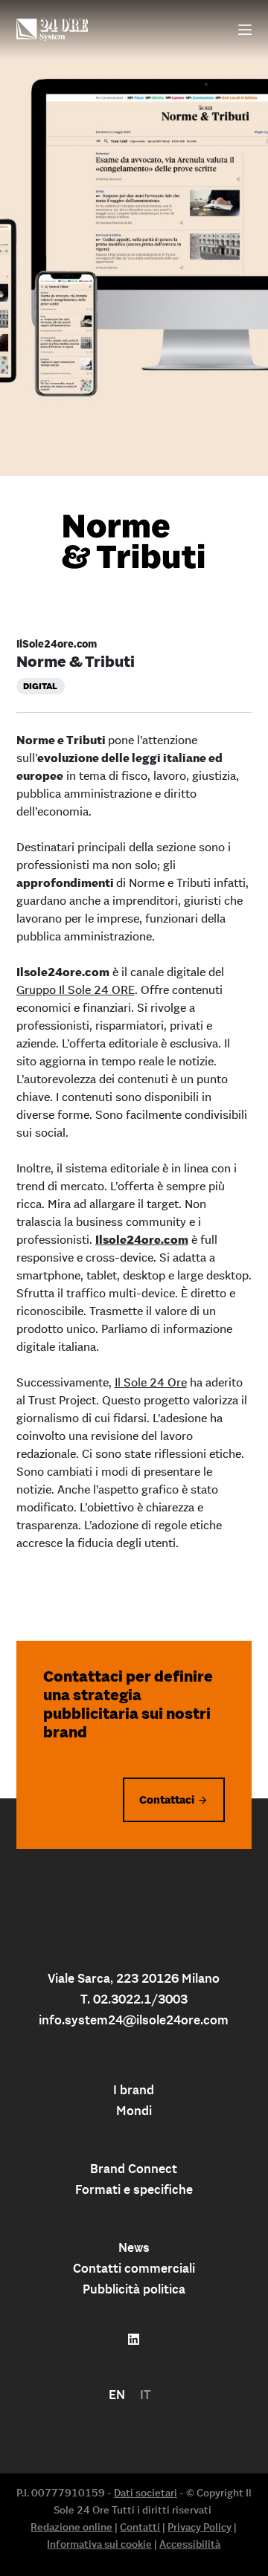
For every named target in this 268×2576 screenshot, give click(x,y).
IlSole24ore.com (57, 644)
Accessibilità (190, 2544)
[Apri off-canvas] (245, 30)
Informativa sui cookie (99, 2544)
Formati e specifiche (134, 2189)
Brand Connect (134, 2169)
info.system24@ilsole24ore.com (134, 2020)
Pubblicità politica (134, 2289)
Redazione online (71, 2527)
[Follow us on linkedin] (134, 2340)
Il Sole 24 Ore (151, 1382)
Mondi (134, 2111)
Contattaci (167, 1799)
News (134, 2247)
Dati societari (146, 2493)
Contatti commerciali (134, 2268)
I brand (134, 2090)
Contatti (140, 2527)
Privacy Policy (200, 2527)
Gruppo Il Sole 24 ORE (76, 990)
